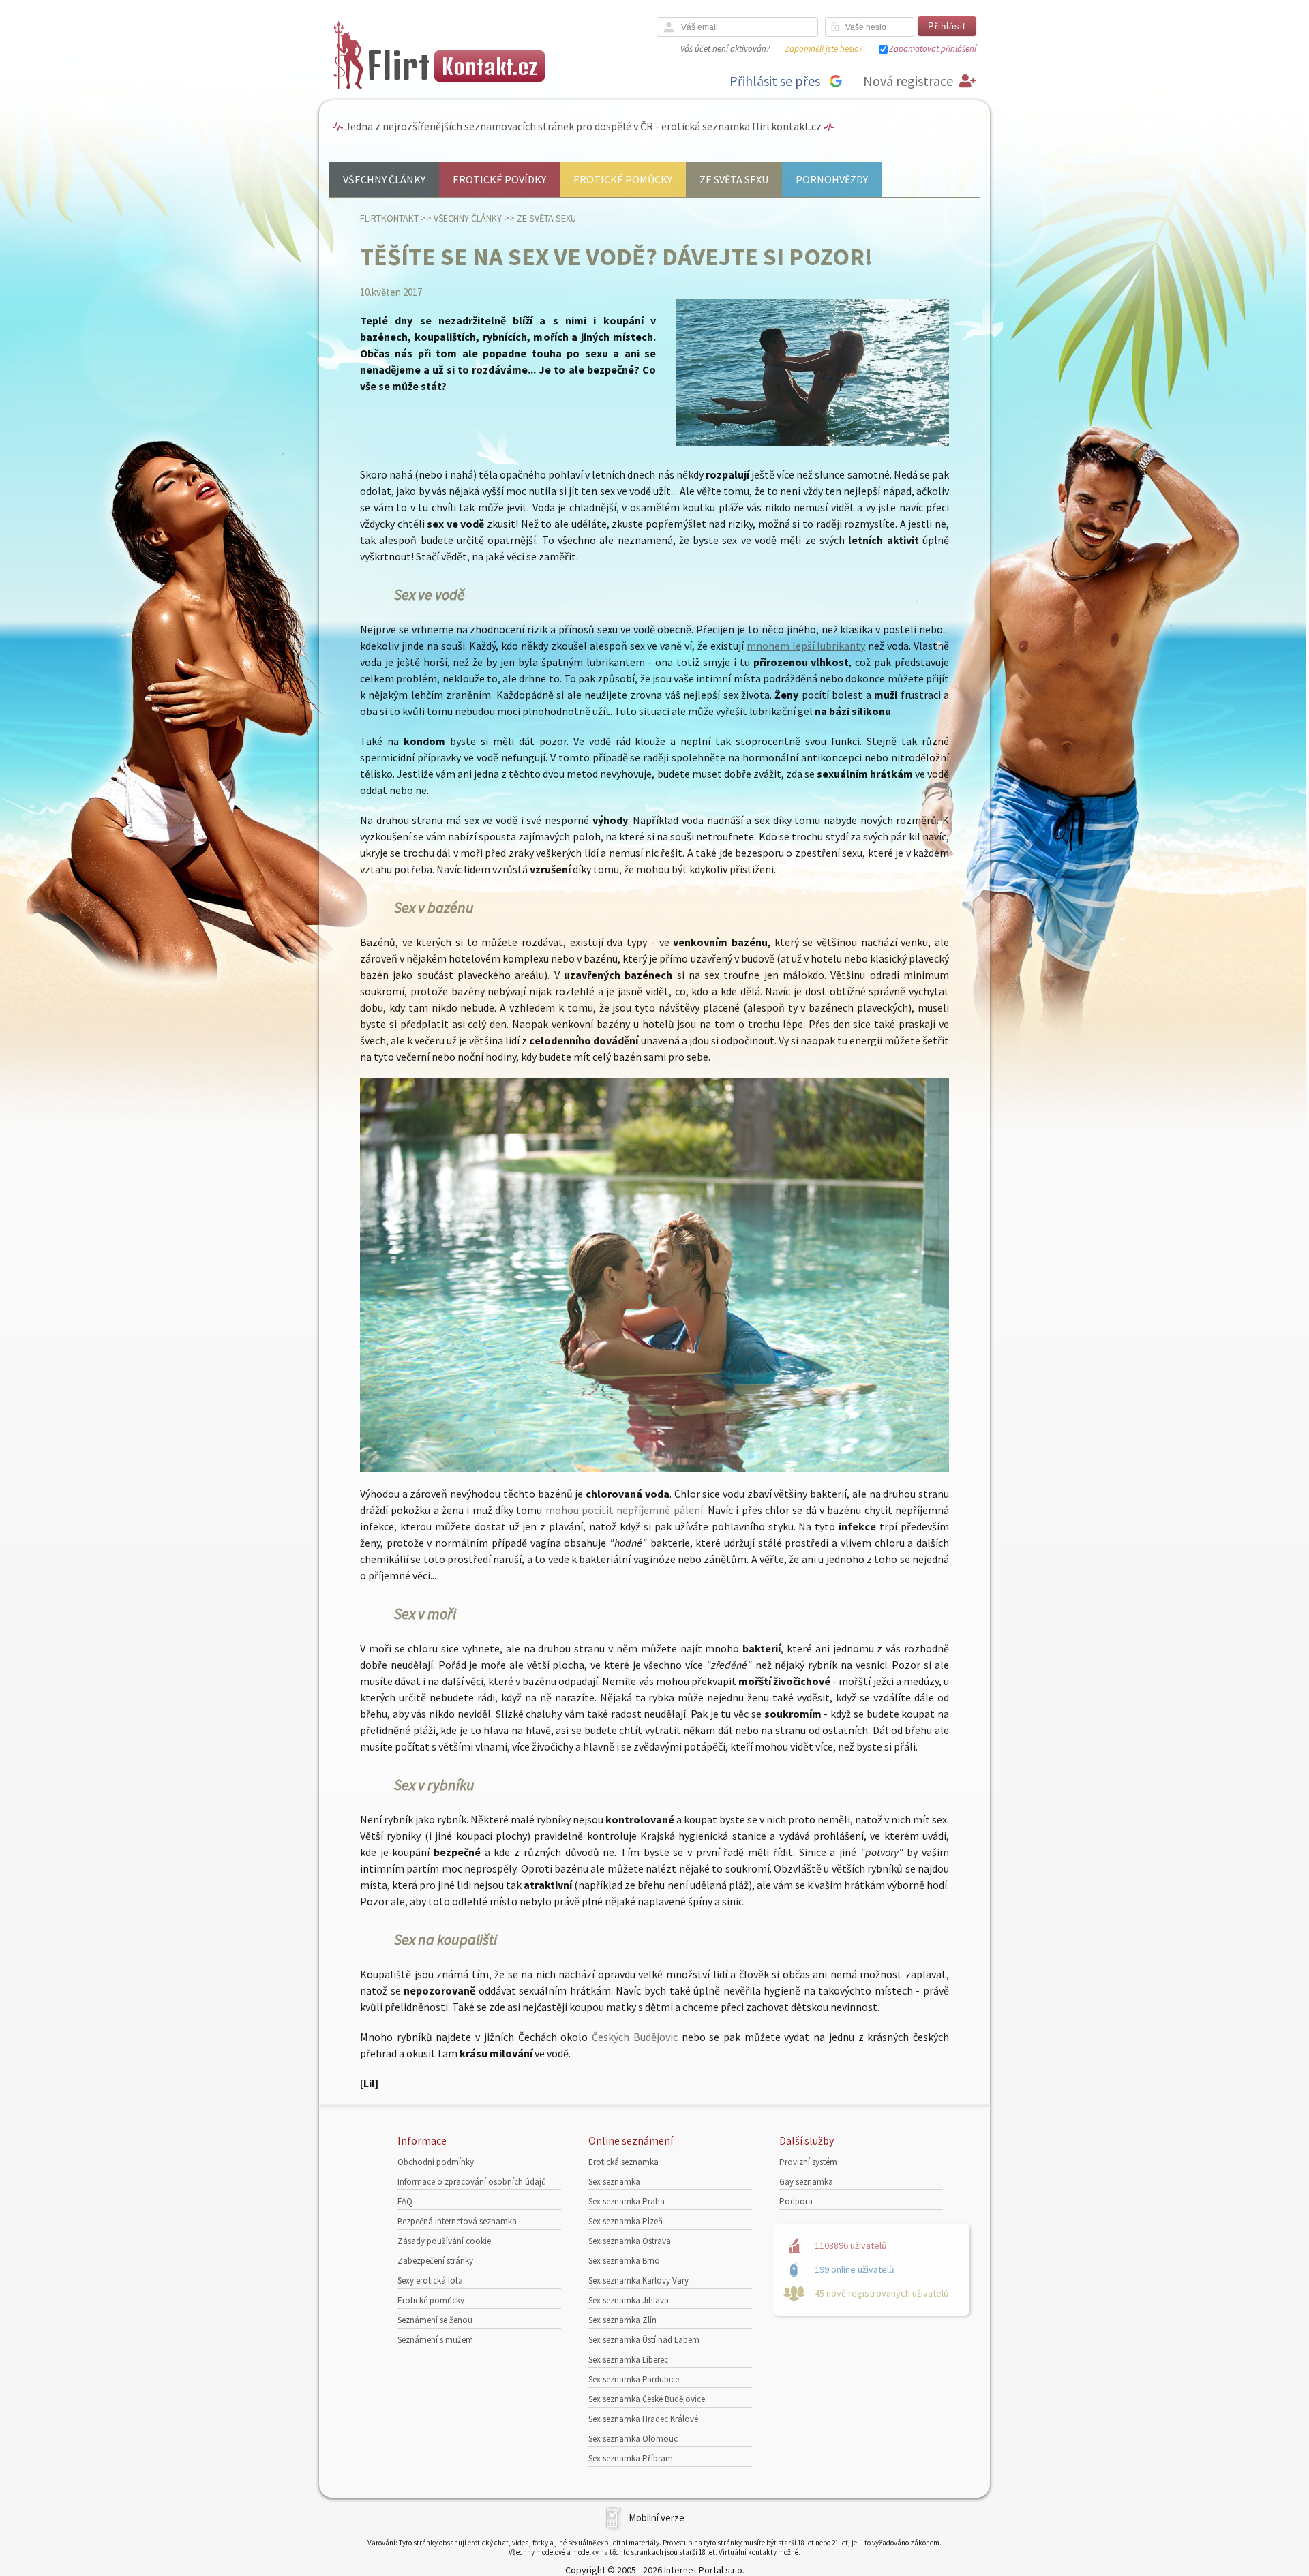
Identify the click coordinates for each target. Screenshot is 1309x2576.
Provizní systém (808, 2162)
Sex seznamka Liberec (628, 2360)
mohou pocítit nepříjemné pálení (624, 1510)
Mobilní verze (657, 2518)
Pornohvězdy (832, 179)
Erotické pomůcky (623, 179)
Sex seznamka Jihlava (629, 2300)
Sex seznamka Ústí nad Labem (644, 2340)
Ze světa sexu (734, 179)
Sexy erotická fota (430, 2280)
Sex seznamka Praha (627, 2201)
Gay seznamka (806, 2182)
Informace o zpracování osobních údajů (472, 2182)
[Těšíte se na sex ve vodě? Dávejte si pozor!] (813, 443)
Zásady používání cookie (444, 2241)
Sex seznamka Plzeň (626, 2221)
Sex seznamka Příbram (631, 2458)
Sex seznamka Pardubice (634, 2379)
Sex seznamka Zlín (622, 2320)
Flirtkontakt (389, 218)
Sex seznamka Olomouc (633, 2439)
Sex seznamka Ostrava (630, 2241)
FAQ (405, 2201)
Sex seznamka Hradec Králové (643, 2419)
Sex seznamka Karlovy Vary (638, 2280)
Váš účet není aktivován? (725, 49)
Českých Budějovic (635, 2037)
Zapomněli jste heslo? (824, 49)
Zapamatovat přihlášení (933, 49)
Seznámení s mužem (435, 2340)
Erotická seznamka (623, 2162)
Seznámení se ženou (435, 2320)
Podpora (796, 2201)
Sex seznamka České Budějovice (647, 2399)
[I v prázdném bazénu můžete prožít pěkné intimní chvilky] (654, 1468)
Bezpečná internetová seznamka (457, 2221)
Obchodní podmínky (436, 2162)
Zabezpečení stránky (435, 2261)
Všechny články (384, 179)
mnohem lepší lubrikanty (806, 646)
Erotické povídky (499, 179)
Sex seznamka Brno (624, 2261)
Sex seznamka (614, 2182)
